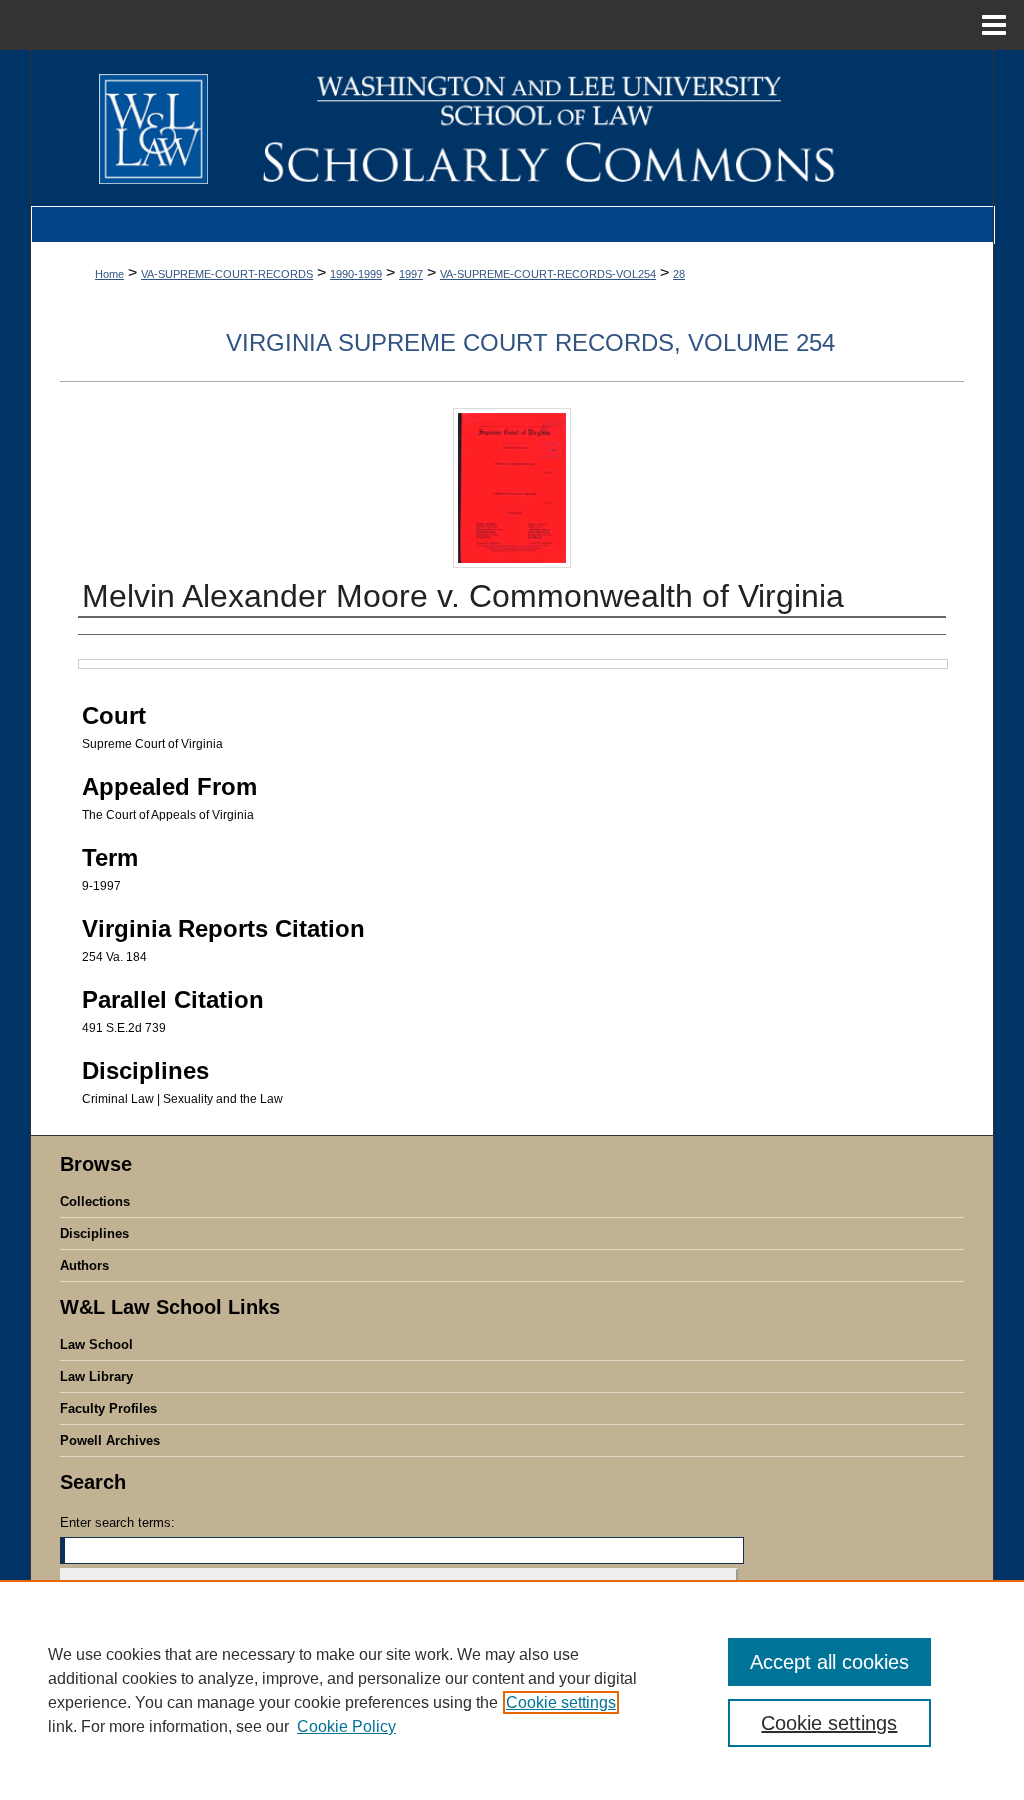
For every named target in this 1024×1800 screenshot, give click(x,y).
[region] (512, 1690)
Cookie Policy (346, 1726)
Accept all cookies (829, 1662)
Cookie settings (561, 1702)
